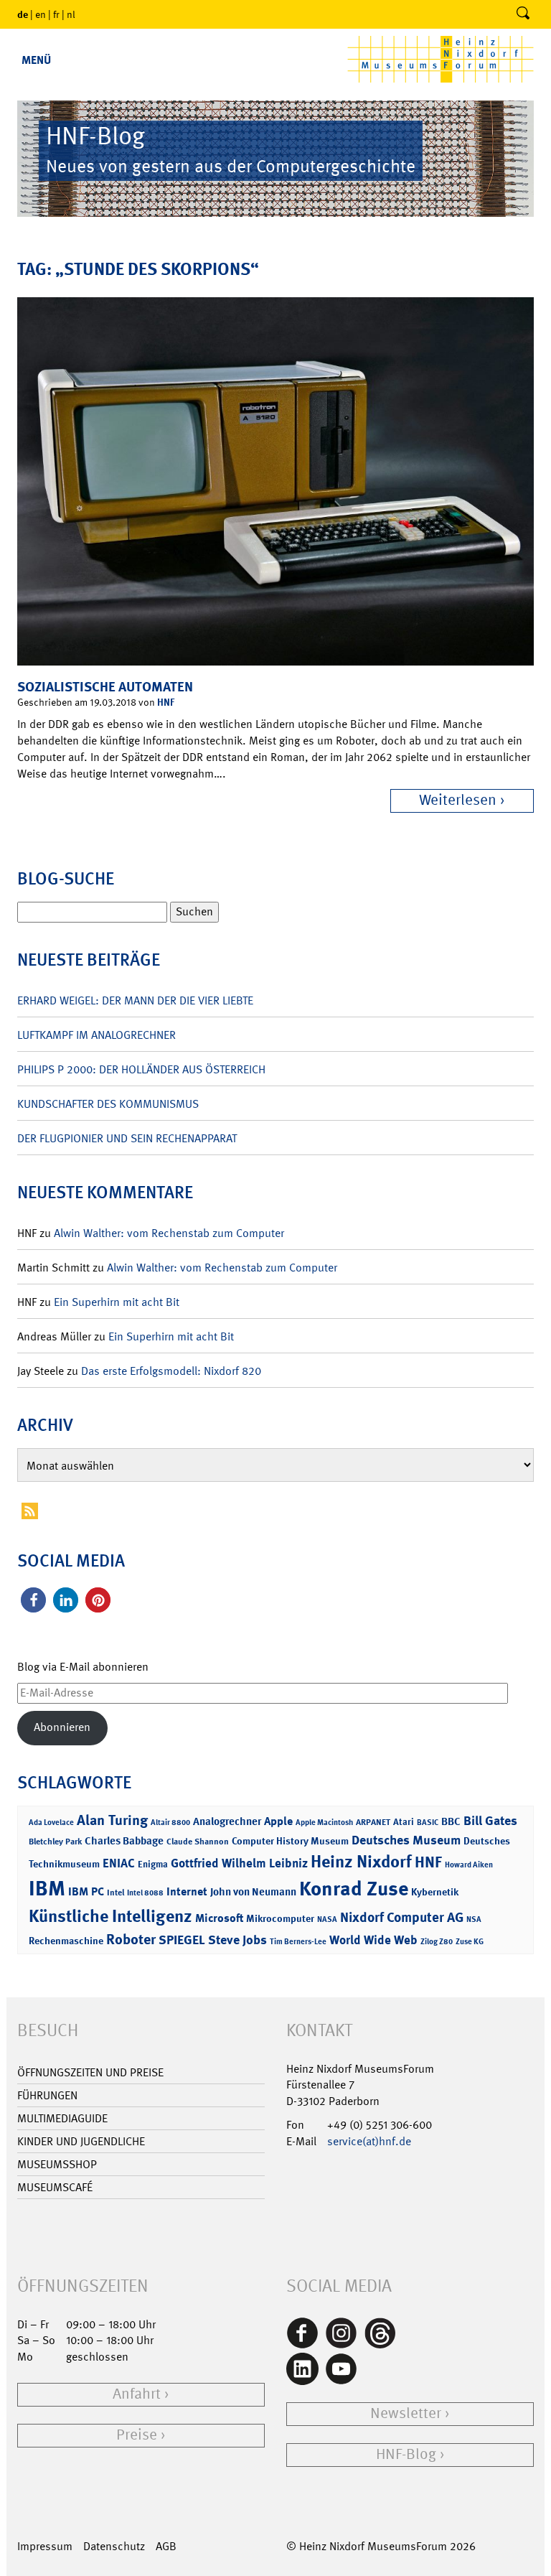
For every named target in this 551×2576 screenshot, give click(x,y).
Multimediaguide (62, 2118)
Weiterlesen (458, 800)
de (23, 14)
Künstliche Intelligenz (110, 1916)
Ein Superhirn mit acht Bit (117, 1302)
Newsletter (406, 2413)
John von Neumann (253, 1892)
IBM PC (86, 1891)
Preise (137, 2435)
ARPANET (373, 1822)
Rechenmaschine (66, 1940)
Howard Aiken (469, 1865)
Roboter (131, 1939)
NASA (327, 1919)
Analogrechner (227, 1821)
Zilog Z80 (437, 1942)
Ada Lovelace (51, 1823)
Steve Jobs (237, 1940)
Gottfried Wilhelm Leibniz (239, 1863)
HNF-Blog (406, 2454)
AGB (166, 2546)
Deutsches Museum (406, 1840)
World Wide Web (373, 1940)
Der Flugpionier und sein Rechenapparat (127, 1138)
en (41, 14)
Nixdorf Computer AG (402, 1917)
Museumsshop (57, 2164)
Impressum (45, 2546)
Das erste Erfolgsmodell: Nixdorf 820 (171, 1371)
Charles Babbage (124, 1841)
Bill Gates (490, 1821)
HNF (166, 702)
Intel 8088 (145, 1893)
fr (56, 14)
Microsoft (219, 1918)
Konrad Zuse (354, 1889)
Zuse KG (470, 1942)
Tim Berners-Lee (298, 1942)
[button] (33, 1600)
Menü (36, 60)
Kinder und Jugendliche (81, 2141)
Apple (278, 1821)
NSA (474, 1919)
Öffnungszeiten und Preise (90, 2072)
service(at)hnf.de (369, 2141)
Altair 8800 (170, 1823)
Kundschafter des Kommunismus (108, 1104)
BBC (451, 1821)
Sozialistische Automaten (105, 687)
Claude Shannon (198, 1842)
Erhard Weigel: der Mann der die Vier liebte (135, 1000)
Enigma (153, 1864)
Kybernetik (435, 1891)
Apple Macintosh (324, 1823)
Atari (404, 1822)
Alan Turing (112, 1820)
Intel (116, 1893)
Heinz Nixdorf (361, 1862)
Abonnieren (62, 1727)
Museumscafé (55, 2187)
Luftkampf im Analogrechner (96, 1035)
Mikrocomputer (280, 1918)
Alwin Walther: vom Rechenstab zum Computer (169, 1233)
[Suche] (523, 14)
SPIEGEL (182, 1940)
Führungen (47, 2095)
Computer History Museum (290, 1840)
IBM (47, 1888)
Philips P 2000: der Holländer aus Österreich (141, 1069)
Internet (187, 1891)
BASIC (428, 1823)
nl (71, 14)
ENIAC (119, 1863)
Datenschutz (114, 2546)
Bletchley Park (55, 1842)
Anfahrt (137, 2394)
